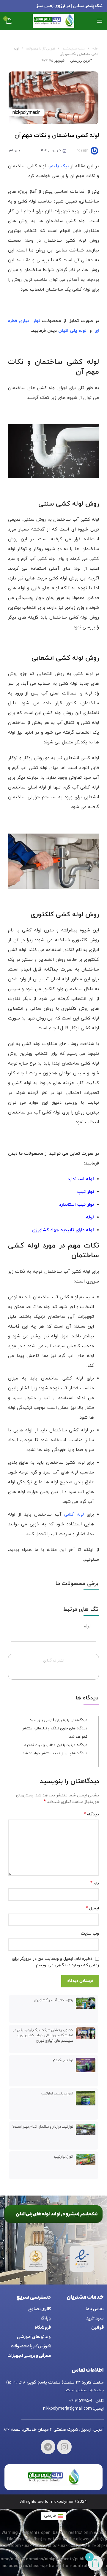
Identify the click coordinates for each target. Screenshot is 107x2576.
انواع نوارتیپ (64, 2157)
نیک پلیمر (59, 166)
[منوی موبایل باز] (100, 21)
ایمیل (92, 1908)
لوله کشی (74, 1515)
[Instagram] (64, 2447)
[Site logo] (53, 20)
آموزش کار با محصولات (40, 49)
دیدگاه (91, 1814)
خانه (95, 49)
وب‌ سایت (90, 1934)
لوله (87, 1626)
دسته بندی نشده (73, 49)
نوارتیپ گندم (63, 2060)
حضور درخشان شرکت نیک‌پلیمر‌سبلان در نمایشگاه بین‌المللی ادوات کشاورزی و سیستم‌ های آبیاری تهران (43, 2035)
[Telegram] (48, 2447)
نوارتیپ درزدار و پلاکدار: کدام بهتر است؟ (43, 2127)
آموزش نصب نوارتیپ (57, 2093)
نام (95, 1883)
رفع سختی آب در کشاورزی (53, 2000)
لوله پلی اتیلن (72, 331)
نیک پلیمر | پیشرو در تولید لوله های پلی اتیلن (57, 2214)
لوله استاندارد (81, 1179)
